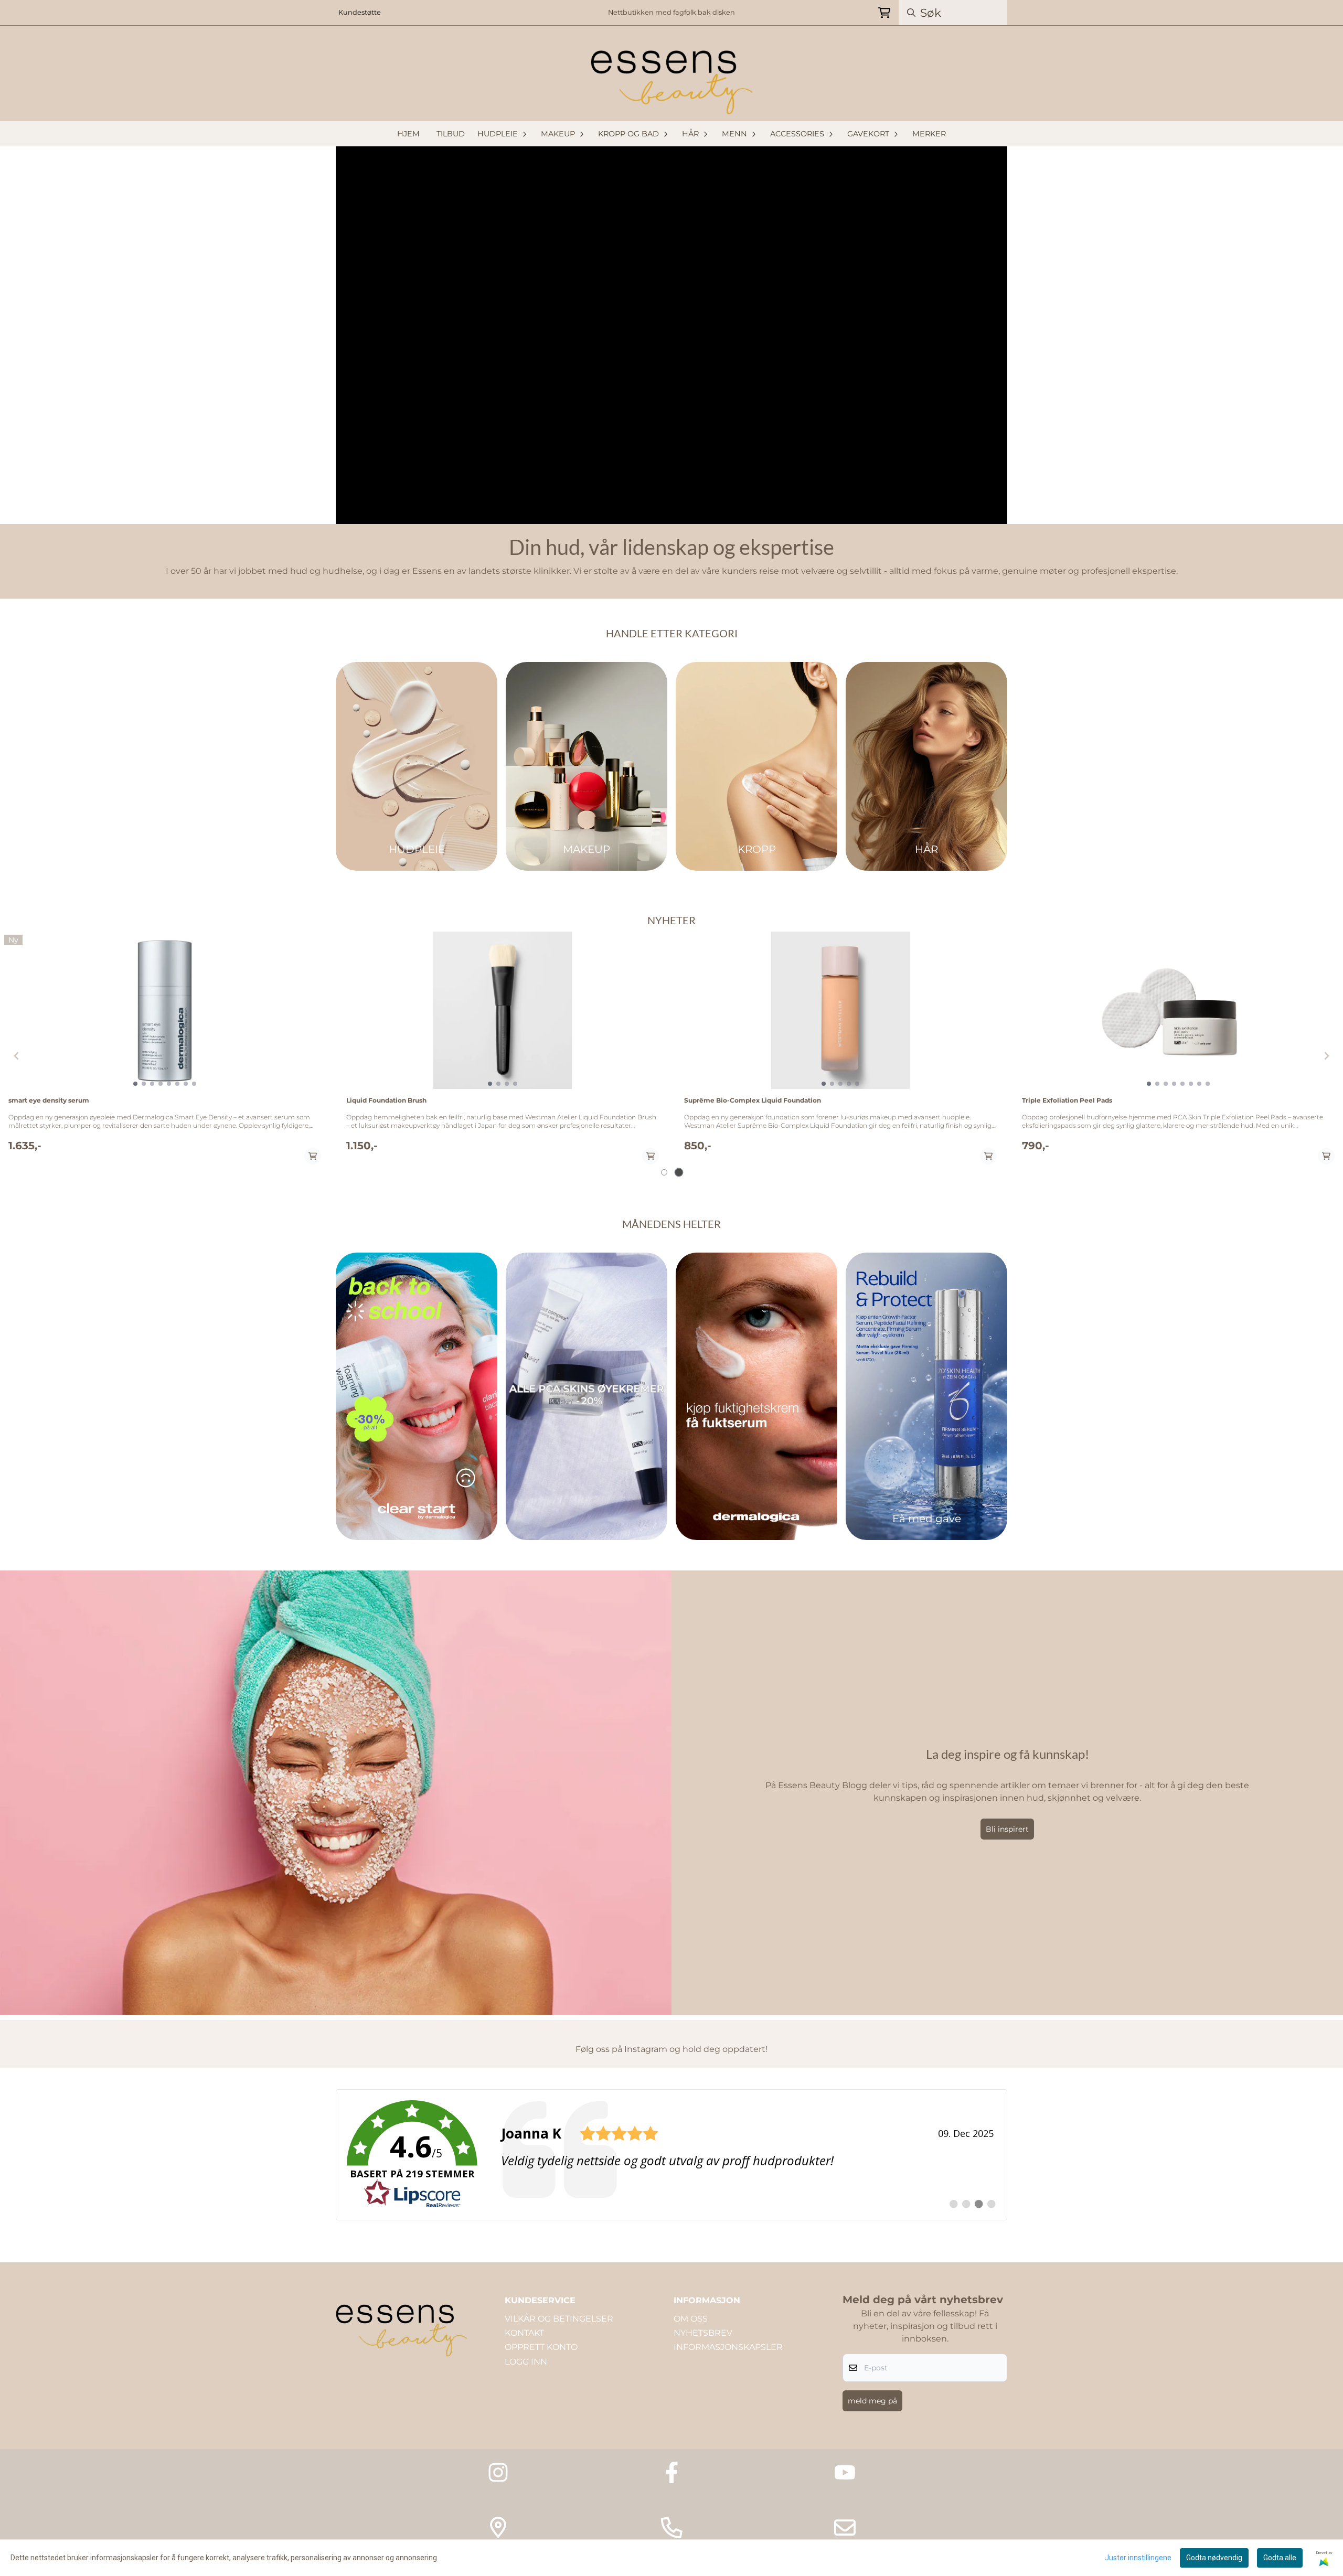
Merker (929, 134)
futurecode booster (1054, 1100)
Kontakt (524, 2333)
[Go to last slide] (17, 1056)
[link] (671, 2155)
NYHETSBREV (703, 2333)
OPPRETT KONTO (541, 2347)
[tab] (664, 1173)
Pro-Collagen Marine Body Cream (401, 1100)
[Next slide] (1326, 1056)
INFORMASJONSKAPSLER (728, 2347)
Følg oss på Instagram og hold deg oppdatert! (671, 2049)
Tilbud (451, 134)
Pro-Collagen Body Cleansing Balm (742, 1100)
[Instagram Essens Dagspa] (498, 2472)
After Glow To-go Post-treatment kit (67, 1100)
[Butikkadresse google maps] (498, 2527)
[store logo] (671, 80)
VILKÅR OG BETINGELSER (559, 2319)
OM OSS (691, 2319)
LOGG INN (526, 2362)
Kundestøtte (360, 12)
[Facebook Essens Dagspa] (672, 2472)
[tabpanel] (165, 1052)
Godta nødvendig (1214, 2558)
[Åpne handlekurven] (884, 13)
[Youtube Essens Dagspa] (845, 2472)
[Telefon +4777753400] (672, 2527)
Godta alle (1280, 2558)
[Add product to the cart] (313, 1156)
